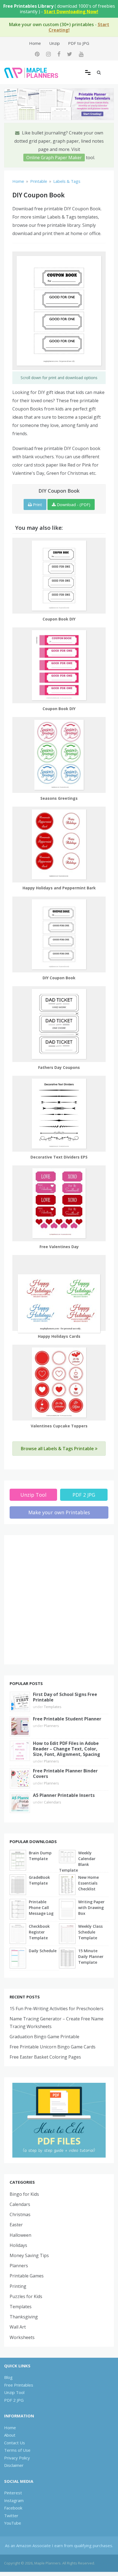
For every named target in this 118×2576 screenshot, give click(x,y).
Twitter (11, 2516)
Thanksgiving (24, 2317)
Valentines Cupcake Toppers (59, 1426)
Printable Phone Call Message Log (41, 1908)
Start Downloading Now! (71, 12)
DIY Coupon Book (59, 978)
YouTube (13, 2523)
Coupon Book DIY (59, 619)
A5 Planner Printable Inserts (64, 1795)
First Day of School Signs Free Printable (65, 1697)
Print (37, 504)
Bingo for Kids (24, 2194)
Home (35, 43)
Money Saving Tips (29, 2255)
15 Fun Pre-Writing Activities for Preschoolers (57, 2009)
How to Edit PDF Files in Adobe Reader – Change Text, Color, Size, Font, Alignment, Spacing (67, 1749)
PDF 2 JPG (84, 1495)
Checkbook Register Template (39, 1932)
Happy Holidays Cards (59, 1336)
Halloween (20, 2235)
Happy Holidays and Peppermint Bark (59, 888)
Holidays (18, 2245)
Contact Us (15, 2443)
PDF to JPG (79, 43)
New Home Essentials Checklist (88, 1883)
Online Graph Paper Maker (54, 158)
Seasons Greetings (59, 798)
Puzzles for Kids (26, 2296)
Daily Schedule (43, 1951)
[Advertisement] (59, 1600)
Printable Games (27, 2276)
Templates (53, 1707)
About (10, 2435)
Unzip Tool (33, 1495)
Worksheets (22, 2337)
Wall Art (18, 2327)
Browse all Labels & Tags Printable (58, 1449)
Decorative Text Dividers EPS (59, 1157)
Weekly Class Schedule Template (90, 1932)
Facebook (13, 2508)
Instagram (14, 2500)
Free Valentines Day (59, 1247)
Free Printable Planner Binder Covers (65, 1774)
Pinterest (13, 2493)
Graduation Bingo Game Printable (44, 2037)
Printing (18, 2286)
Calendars (53, 1802)
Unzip (54, 43)
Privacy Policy (17, 2458)
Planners (51, 1726)
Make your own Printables (59, 1512)
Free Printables (19, 2385)
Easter (16, 2225)
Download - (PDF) (73, 504)
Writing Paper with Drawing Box (91, 1908)
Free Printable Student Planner (67, 1719)
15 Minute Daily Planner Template (91, 1956)
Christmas (20, 2214)
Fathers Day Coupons (59, 1067)
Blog (8, 2377)
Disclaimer (14, 2465)
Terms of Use (17, 2450)
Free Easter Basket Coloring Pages (45, 2057)
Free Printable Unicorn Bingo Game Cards (53, 2047)
